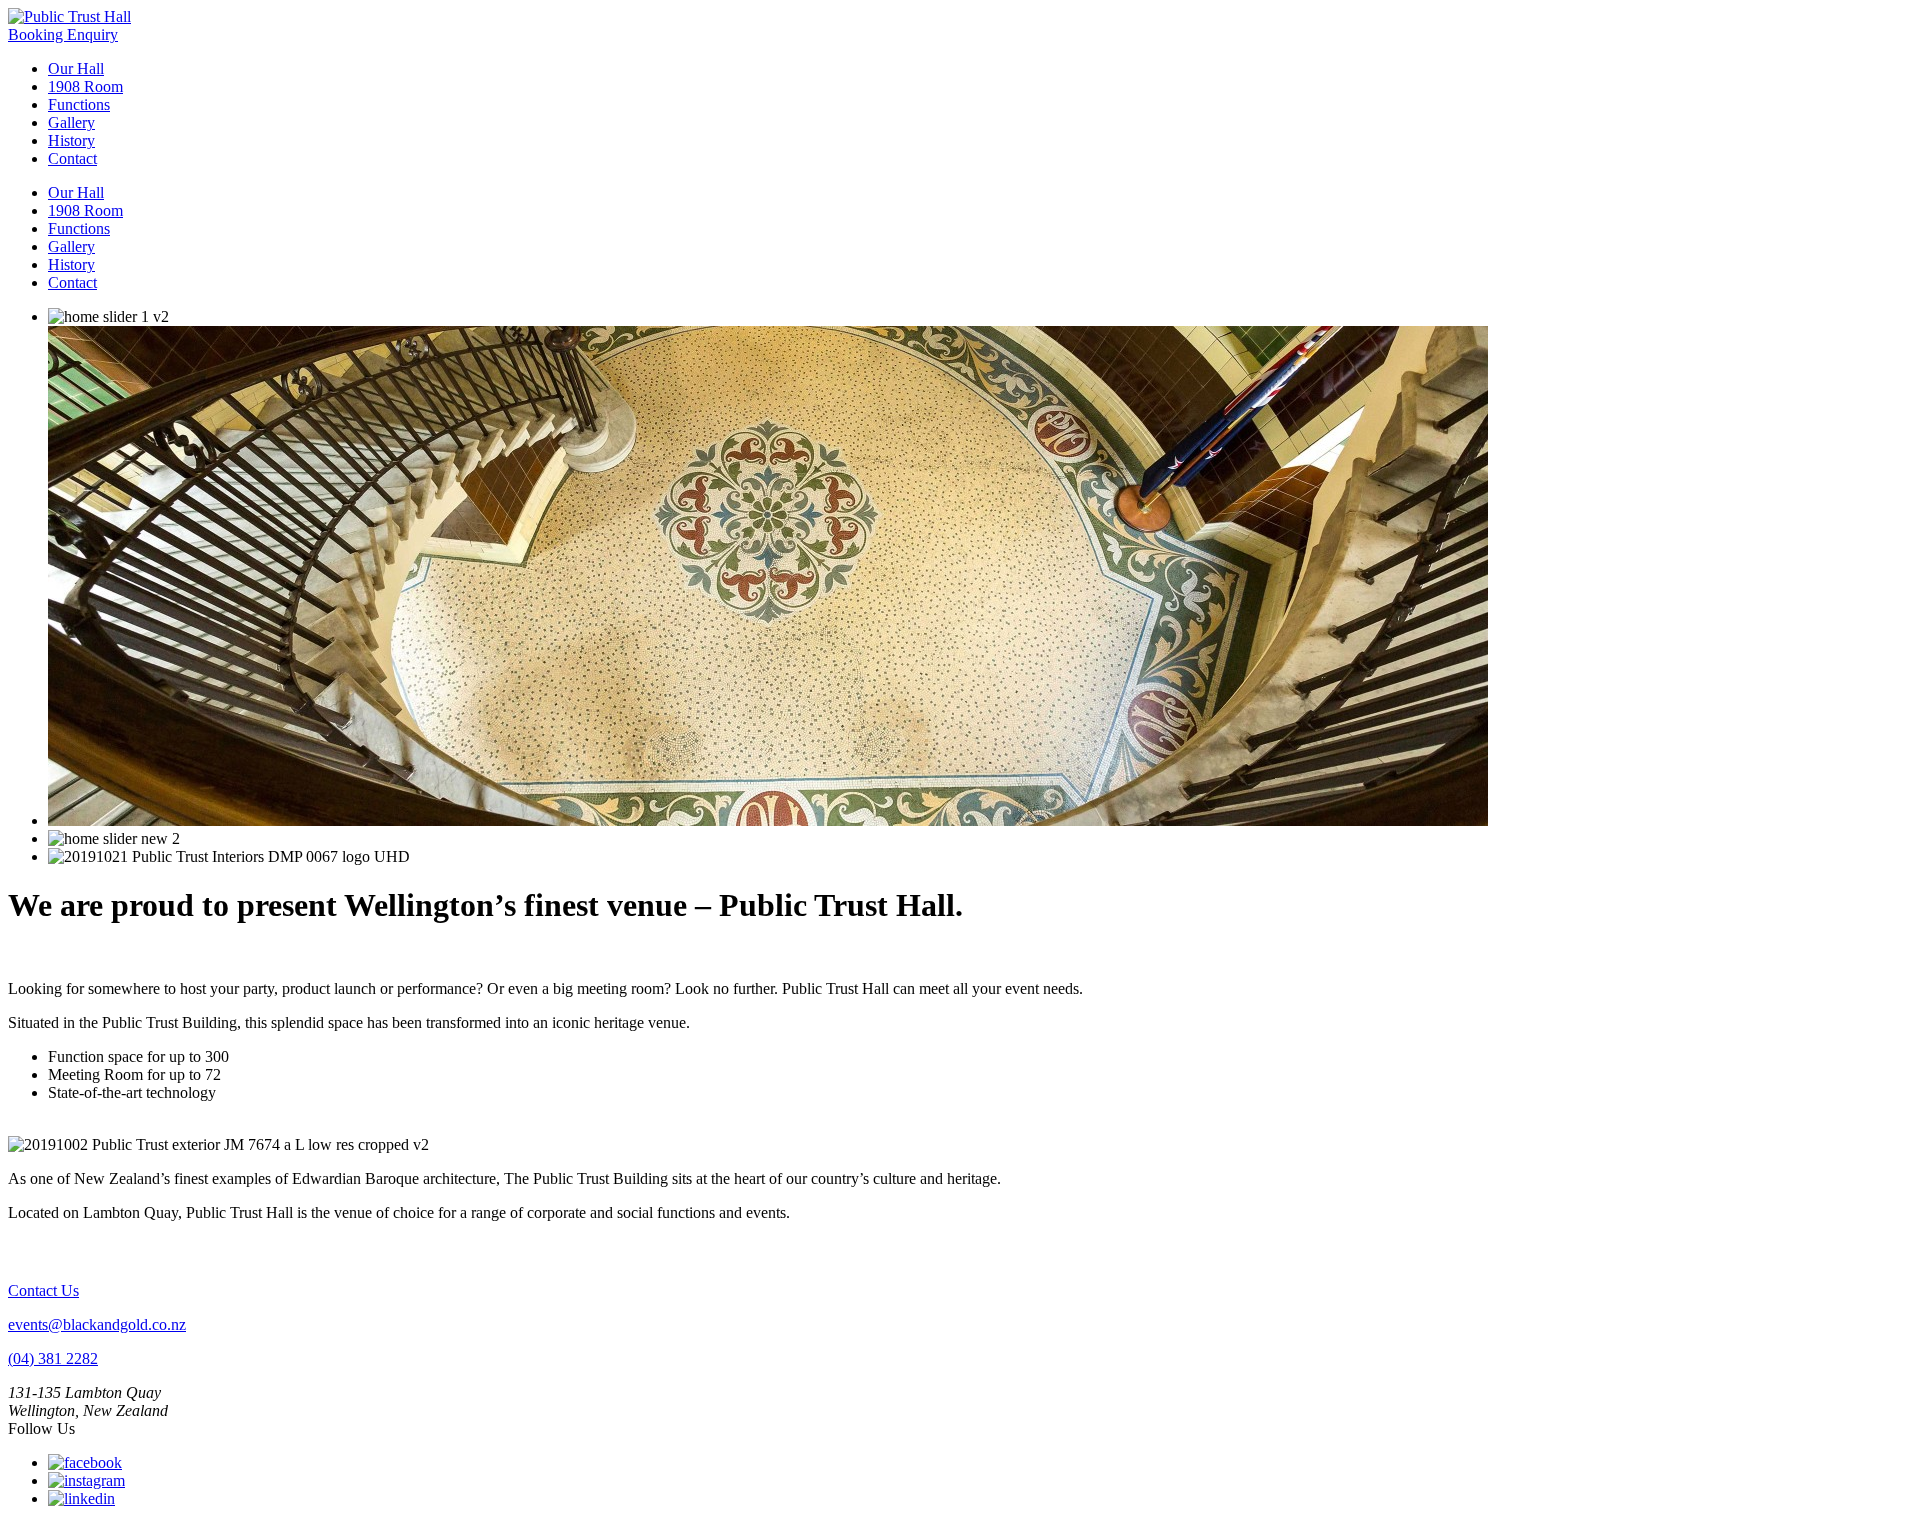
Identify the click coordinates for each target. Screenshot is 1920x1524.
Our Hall (76, 68)
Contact (72, 158)
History (71, 140)
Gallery (71, 122)
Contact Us (43, 1290)
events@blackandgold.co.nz (97, 1324)
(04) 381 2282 (53, 1358)
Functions (79, 104)
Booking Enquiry (63, 34)
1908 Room (85, 86)
